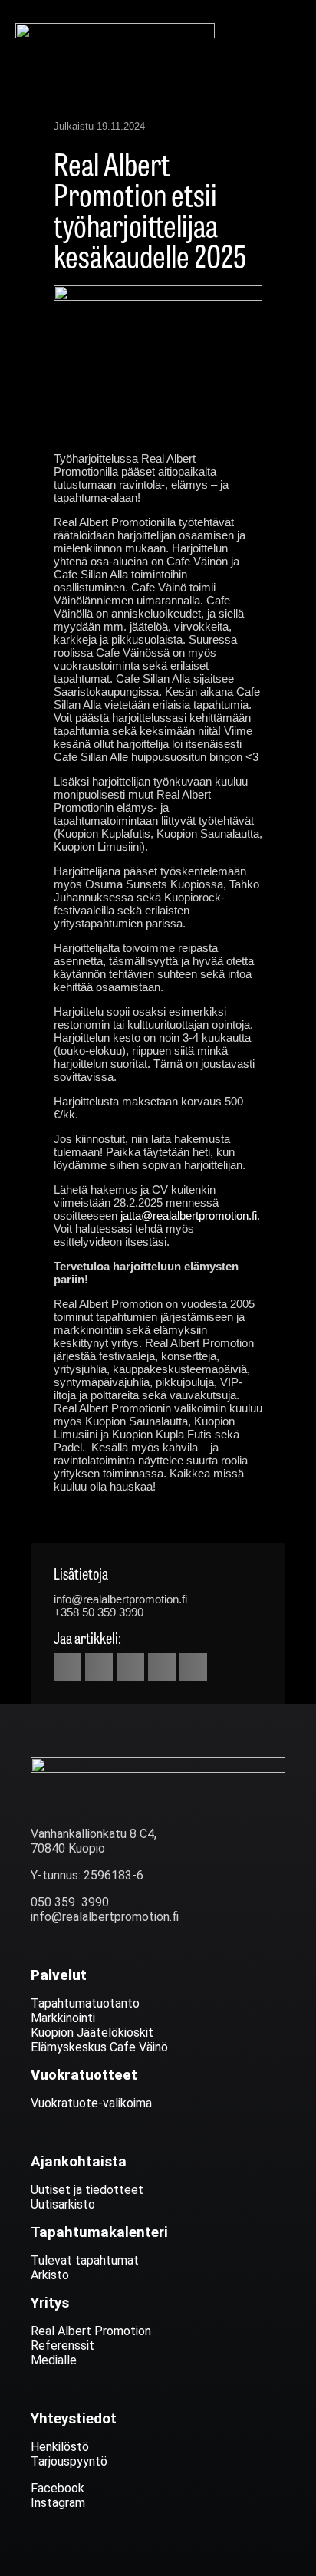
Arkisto (50, 2275)
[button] (290, 33)
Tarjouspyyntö (69, 2461)
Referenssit (63, 2345)
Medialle (54, 2360)
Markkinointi (63, 2018)
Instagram (58, 2503)
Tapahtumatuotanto (85, 2003)
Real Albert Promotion (92, 2331)
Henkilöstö (60, 2447)
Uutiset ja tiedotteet (87, 2190)
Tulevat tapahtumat (85, 2260)
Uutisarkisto (63, 2204)
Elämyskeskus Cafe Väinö (99, 2047)
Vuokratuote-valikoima (91, 2103)
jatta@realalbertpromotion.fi (189, 1216)
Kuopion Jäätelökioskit (92, 2032)
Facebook (58, 2488)
